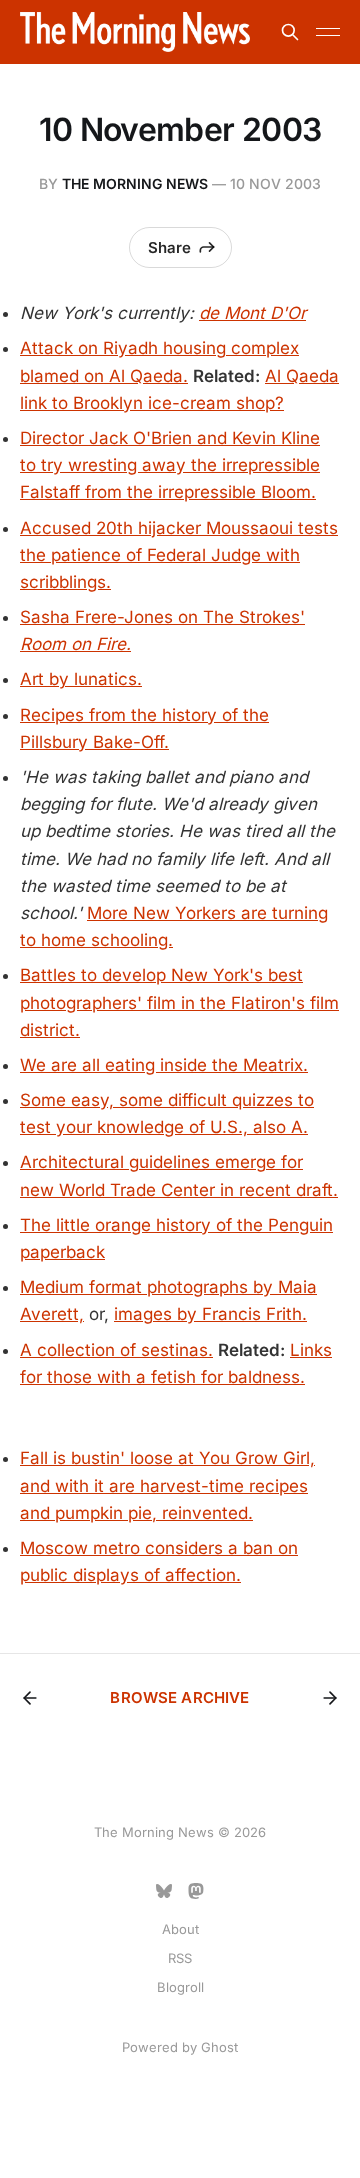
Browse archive (179, 1697)
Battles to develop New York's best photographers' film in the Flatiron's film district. (179, 1002)
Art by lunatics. (81, 679)
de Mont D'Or (252, 313)
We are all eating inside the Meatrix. (164, 1065)
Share (169, 247)
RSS (180, 1958)
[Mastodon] (196, 1891)
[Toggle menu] (328, 32)
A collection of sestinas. (116, 1350)
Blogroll (180, 1987)
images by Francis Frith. (210, 1314)
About (180, 1929)
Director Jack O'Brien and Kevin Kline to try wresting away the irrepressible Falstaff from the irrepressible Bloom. (170, 465)
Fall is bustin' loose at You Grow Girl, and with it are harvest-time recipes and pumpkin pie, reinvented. (167, 1485)
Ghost (219, 2047)
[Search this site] (290, 32)
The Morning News (135, 183)
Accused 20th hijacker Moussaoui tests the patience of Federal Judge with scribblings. (179, 555)
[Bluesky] (164, 1891)
